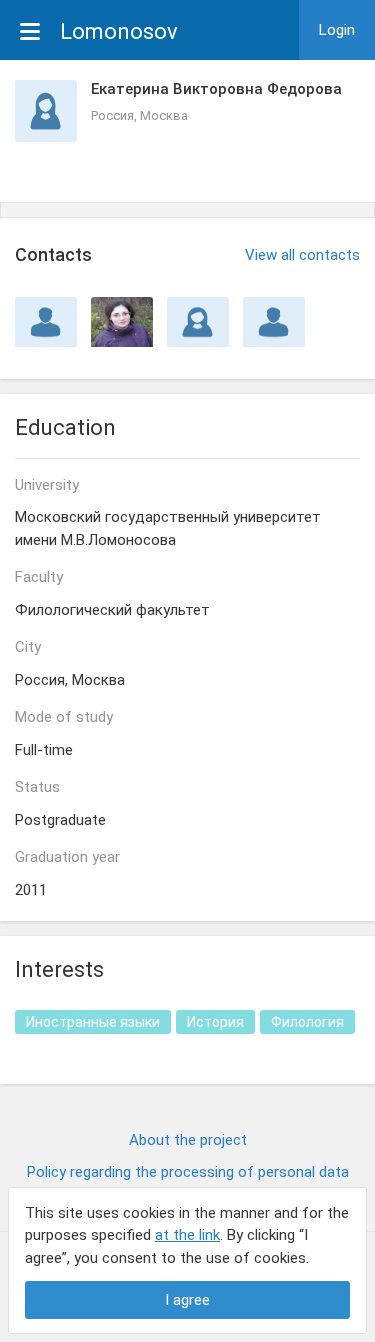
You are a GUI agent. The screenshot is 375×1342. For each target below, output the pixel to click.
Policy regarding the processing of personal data (188, 1172)
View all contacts (302, 255)
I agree (187, 1300)
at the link (187, 1235)
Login (337, 30)
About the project (188, 1140)
